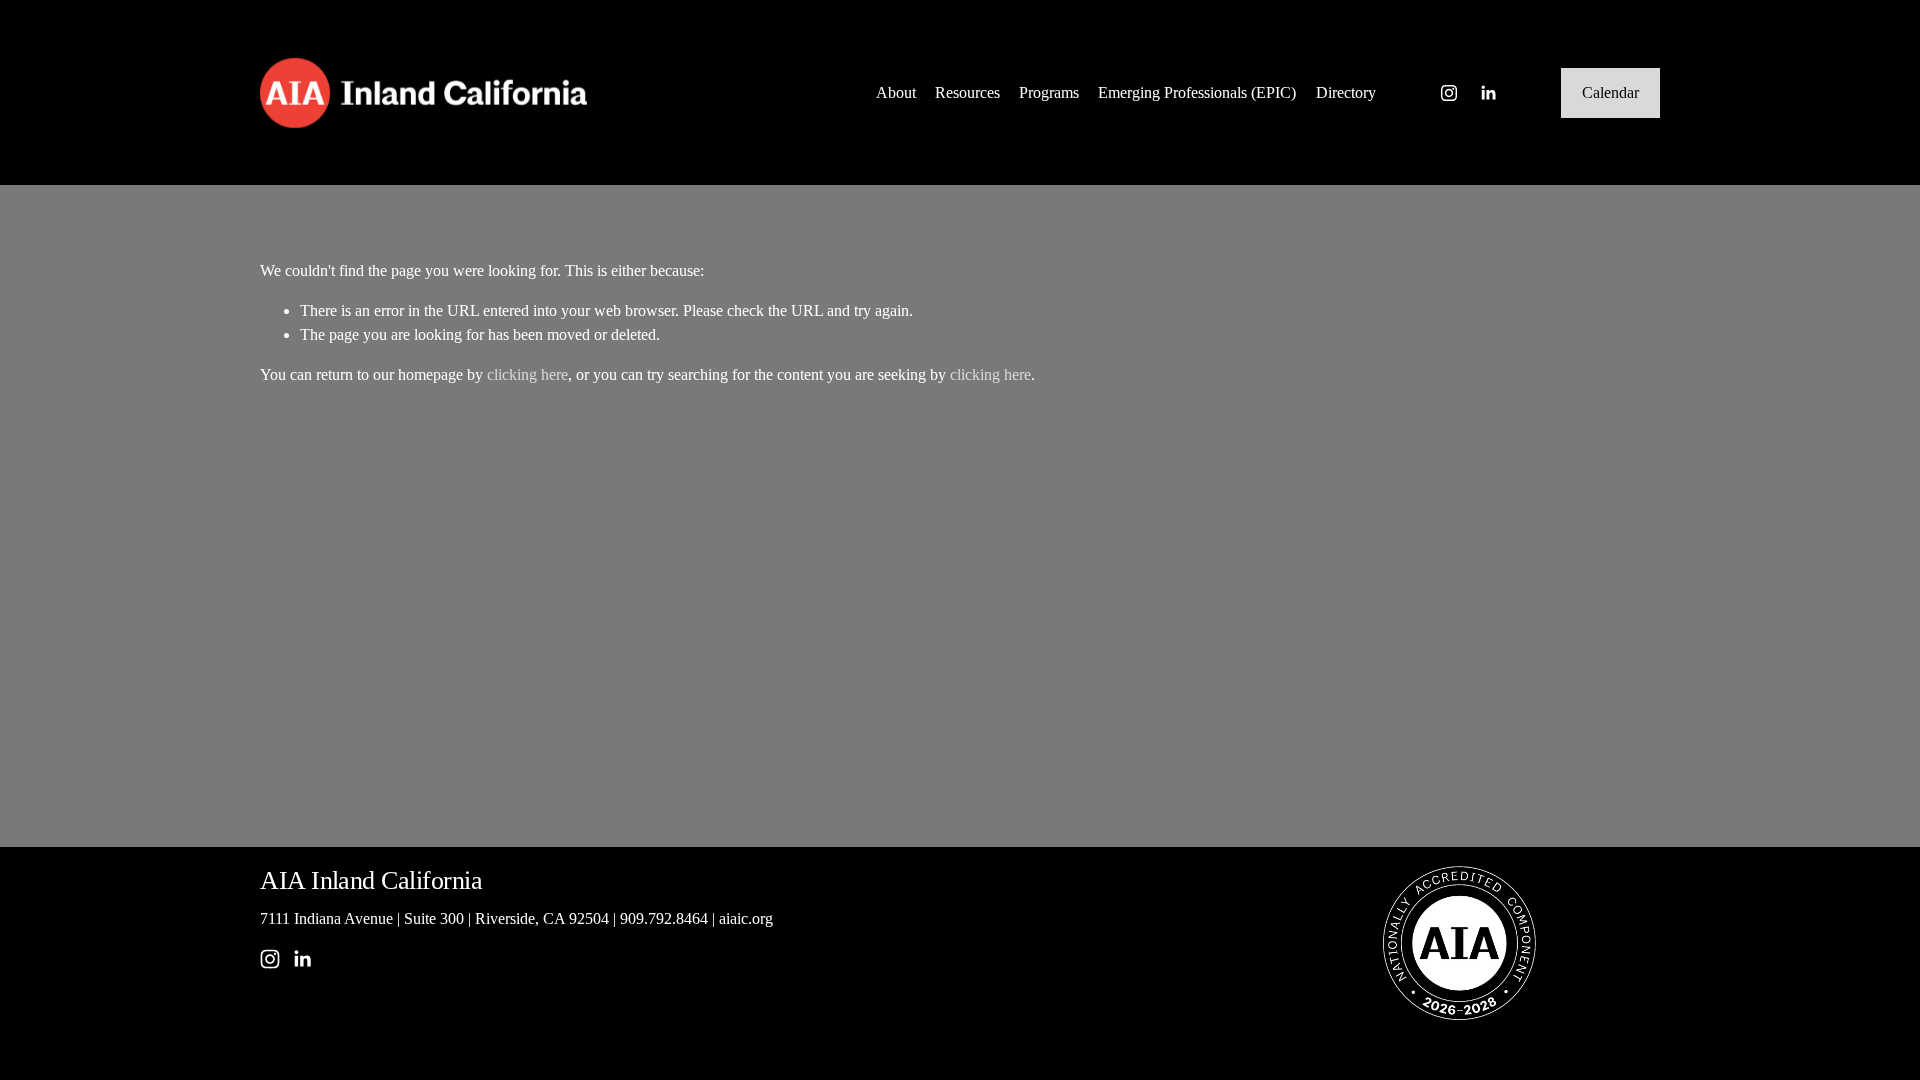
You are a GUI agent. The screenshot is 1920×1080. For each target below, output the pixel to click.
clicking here (527, 374)
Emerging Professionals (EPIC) (1197, 92)
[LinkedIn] (1488, 93)
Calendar (1610, 92)
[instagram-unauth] (1449, 93)
